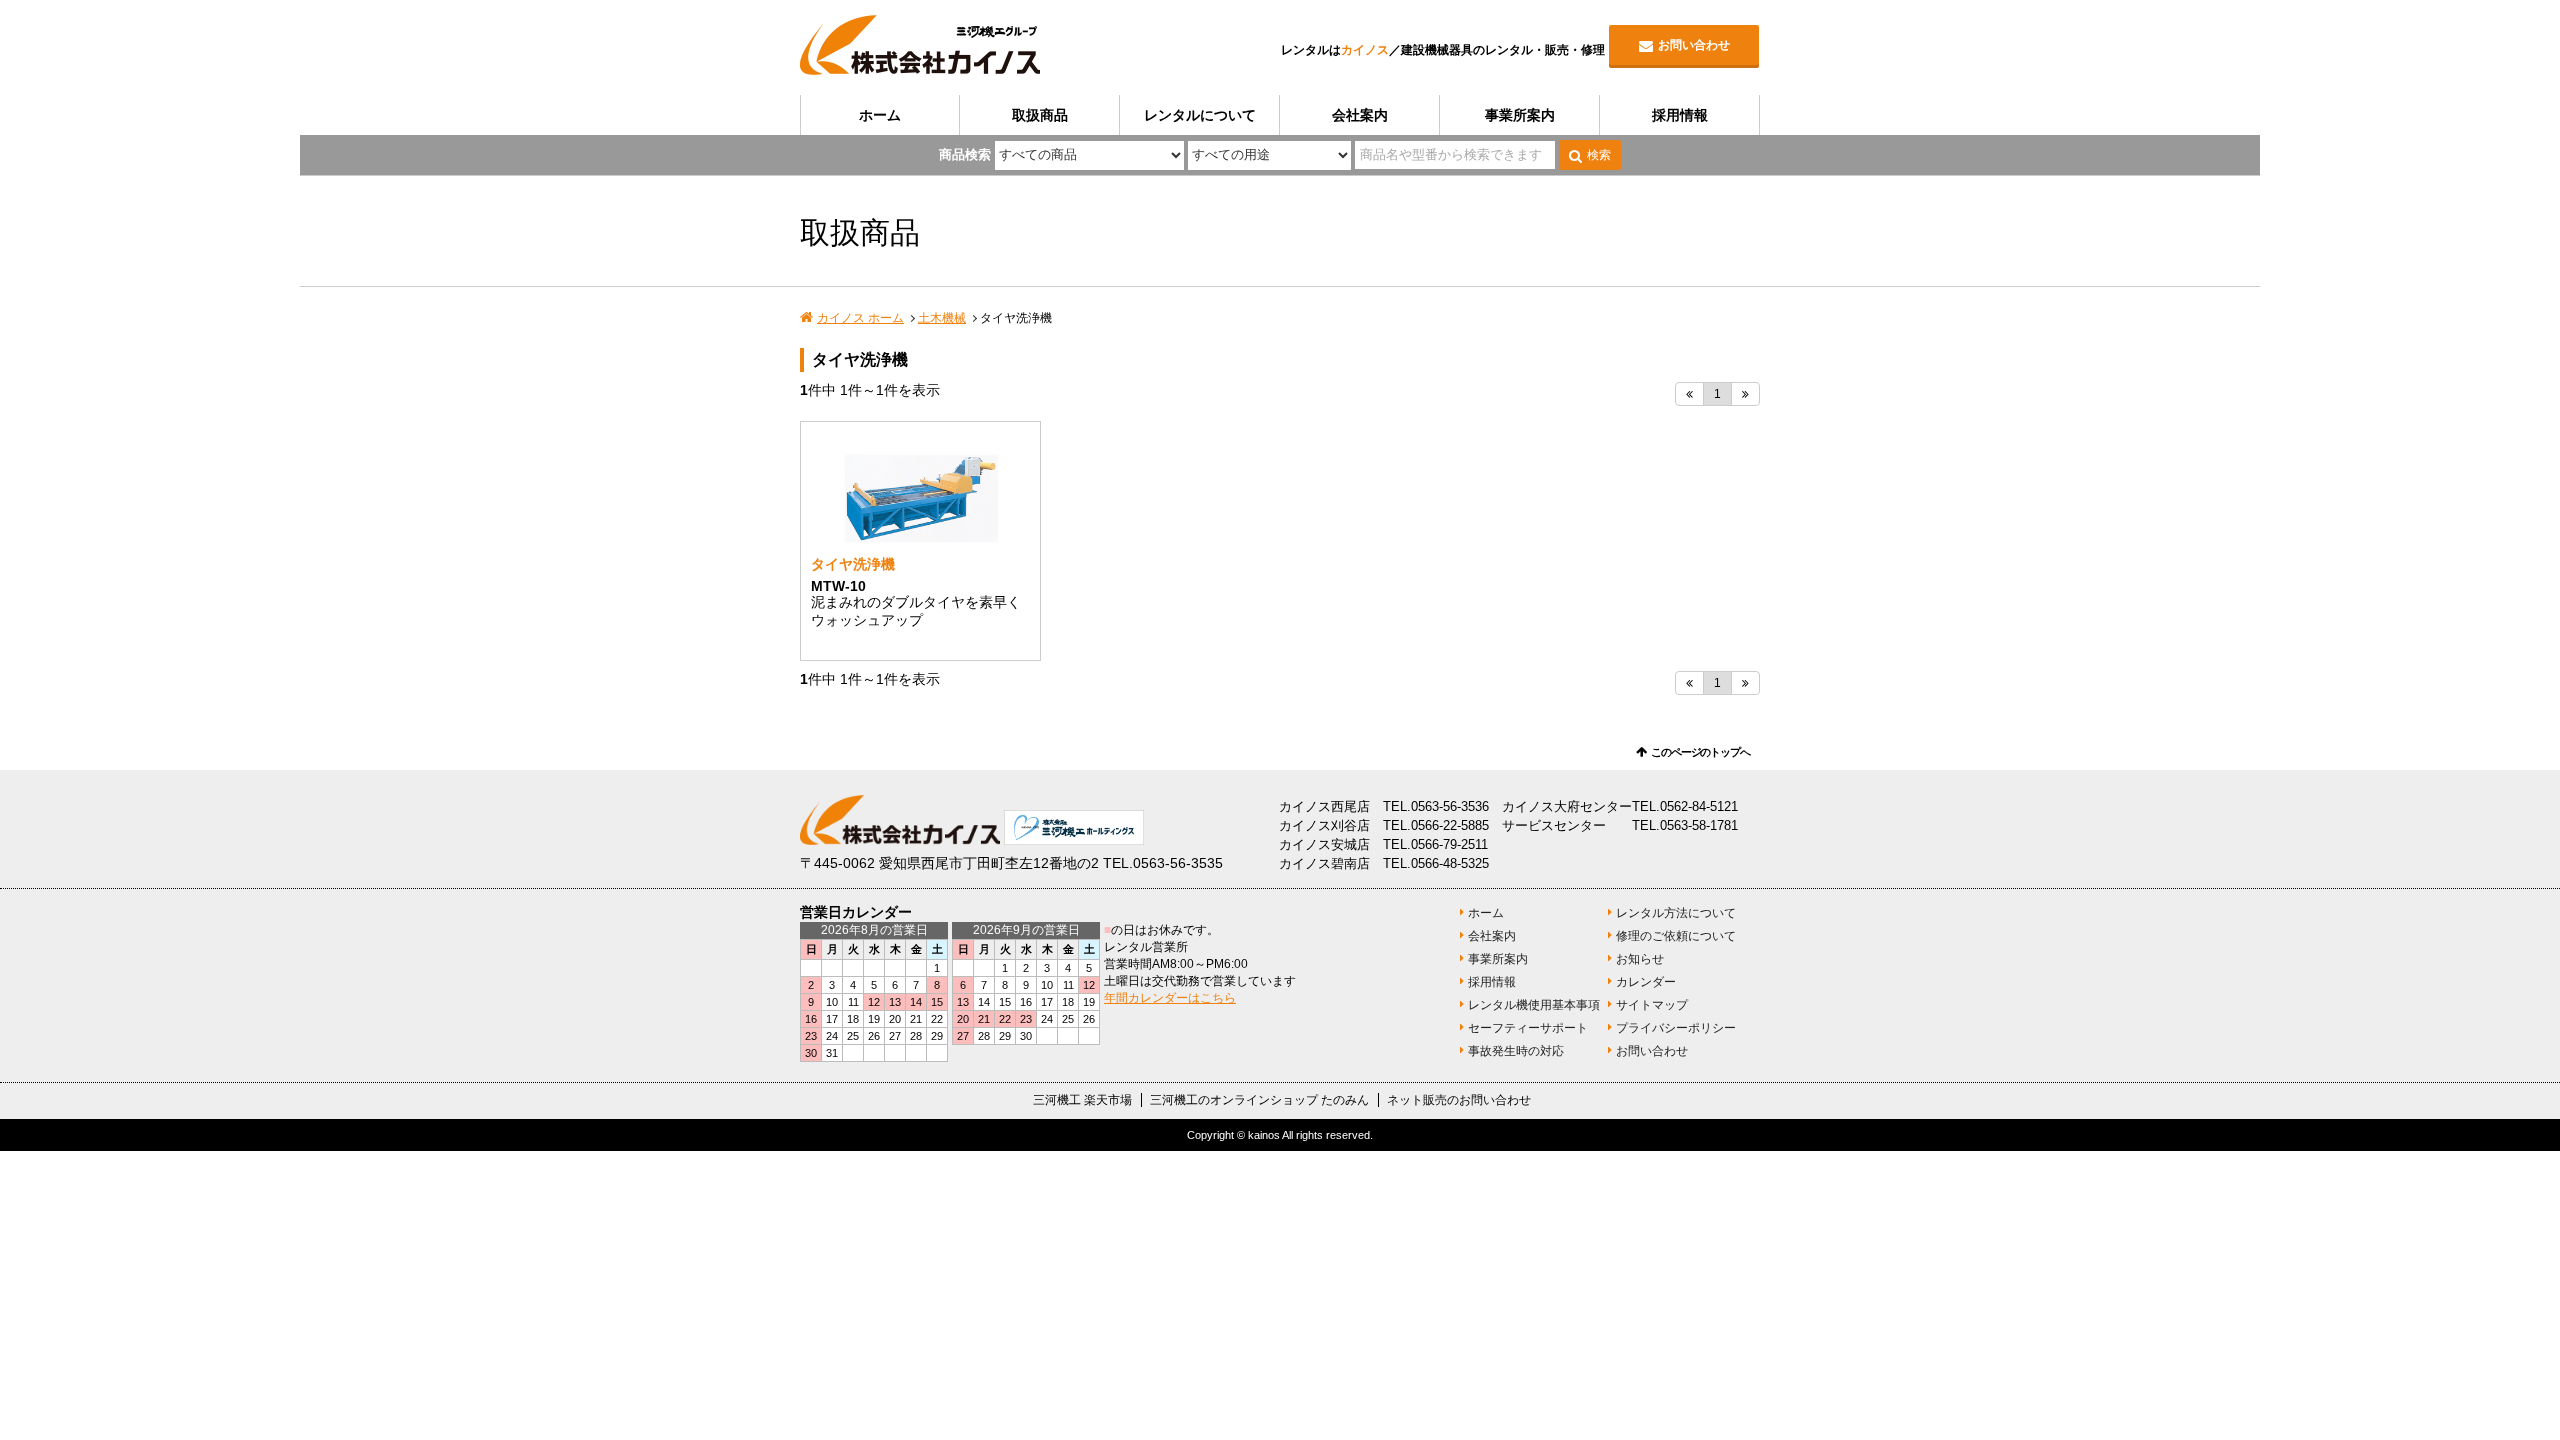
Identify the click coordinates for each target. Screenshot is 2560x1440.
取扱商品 (1040, 115)
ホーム (880, 115)
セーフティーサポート (1528, 1028)
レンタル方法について (1676, 913)
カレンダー (1646, 982)
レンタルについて (1200, 115)
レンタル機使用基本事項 (1534, 1005)
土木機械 (942, 318)
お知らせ (1640, 959)
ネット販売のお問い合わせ (1459, 1100)
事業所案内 (1520, 115)
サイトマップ (1652, 1005)
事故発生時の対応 (1516, 1051)
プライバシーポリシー (1676, 1028)
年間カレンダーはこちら (1170, 998)
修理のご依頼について (1676, 936)
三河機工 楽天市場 (1082, 1100)
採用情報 (1680, 115)
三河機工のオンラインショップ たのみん (1259, 1100)
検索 (1599, 155)
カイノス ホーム (860, 318)
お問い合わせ (1694, 45)
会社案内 (1360, 115)
